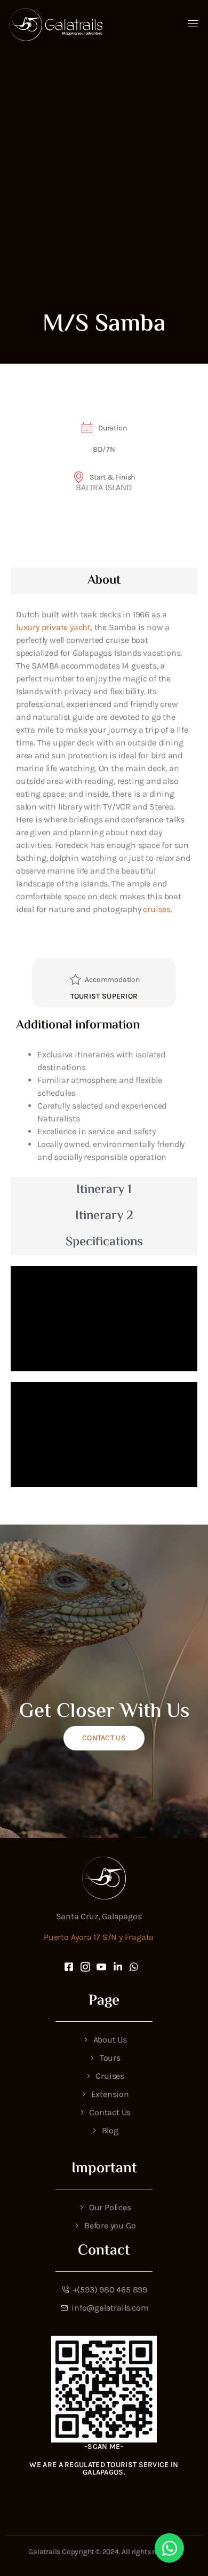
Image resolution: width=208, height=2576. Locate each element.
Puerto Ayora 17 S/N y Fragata (99, 1937)
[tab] (104, 581)
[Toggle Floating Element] (169, 2548)
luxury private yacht (53, 627)
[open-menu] (193, 25)
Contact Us (104, 1738)
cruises (157, 909)
